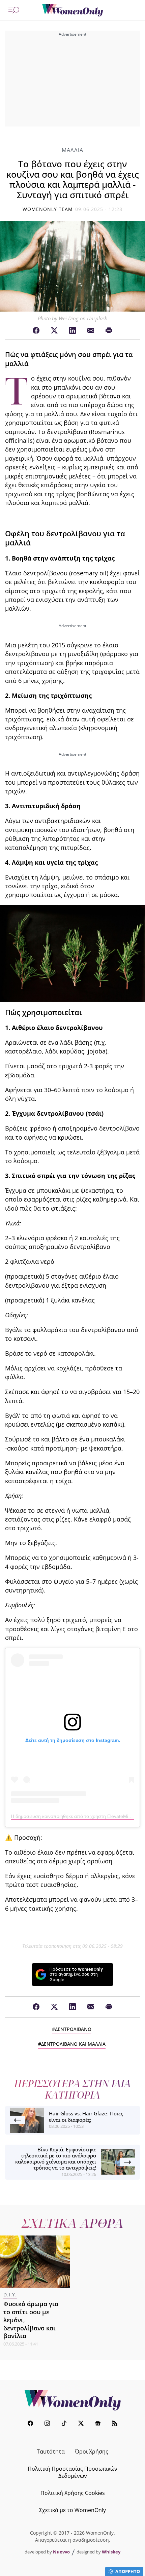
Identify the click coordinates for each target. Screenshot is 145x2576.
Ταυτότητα (51, 2452)
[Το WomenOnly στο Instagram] (47, 2424)
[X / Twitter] (54, 331)
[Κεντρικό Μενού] (14, 10)
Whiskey (111, 2552)
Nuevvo (61, 2552)
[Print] (109, 331)
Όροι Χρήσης (92, 2452)
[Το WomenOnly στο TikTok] (64, 2424)
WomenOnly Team (48, 209)
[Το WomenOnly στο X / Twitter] (81, 2424)
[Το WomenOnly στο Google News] (98, 2424)
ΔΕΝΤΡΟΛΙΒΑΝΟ (73, 2029)
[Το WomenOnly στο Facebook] (30, 2424)
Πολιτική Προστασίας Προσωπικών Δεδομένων (72, 2472)
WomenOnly (72, 2400)
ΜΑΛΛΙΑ (72, 150)
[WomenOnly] (72, 10)
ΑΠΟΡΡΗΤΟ (128, 2571)
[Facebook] (36, 331)
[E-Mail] (91, 331)
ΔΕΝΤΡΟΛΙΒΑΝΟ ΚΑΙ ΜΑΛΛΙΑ (73, 2044)
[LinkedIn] (72, 331)
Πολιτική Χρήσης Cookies (73, 2493)
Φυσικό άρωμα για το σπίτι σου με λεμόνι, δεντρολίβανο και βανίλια (31, 2320)
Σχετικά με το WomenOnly (72, 2510)
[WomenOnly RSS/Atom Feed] (115, 2424)
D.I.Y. (10, 2295)
